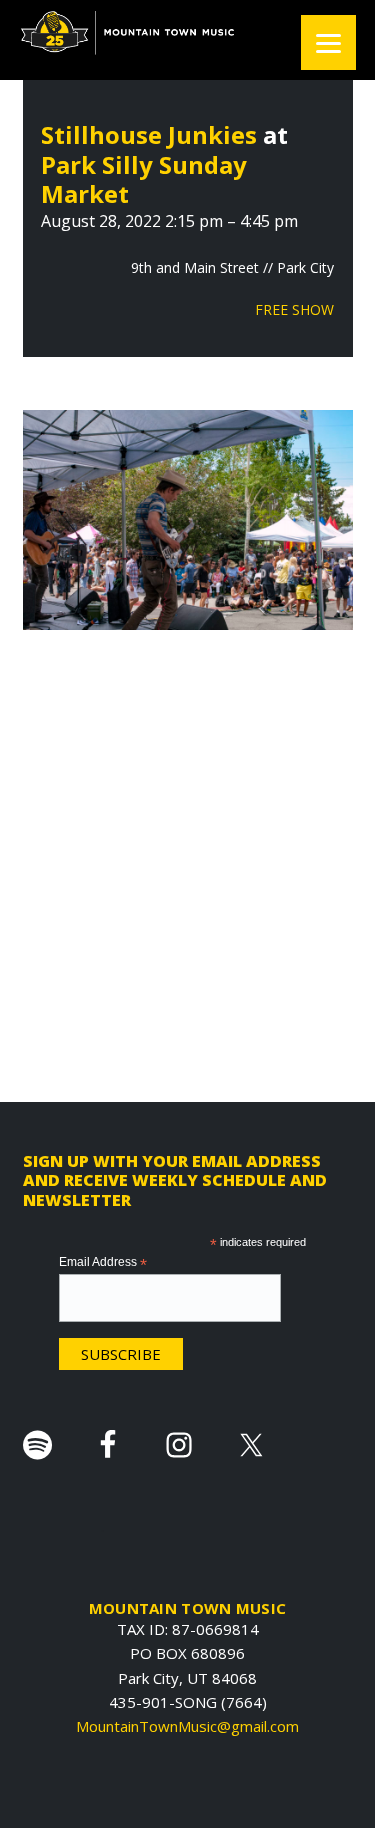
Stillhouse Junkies (149, 134)
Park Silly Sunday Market (144, 179)
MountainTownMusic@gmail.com (187, 1726)
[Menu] (328, 42)
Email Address (103, 1263)
